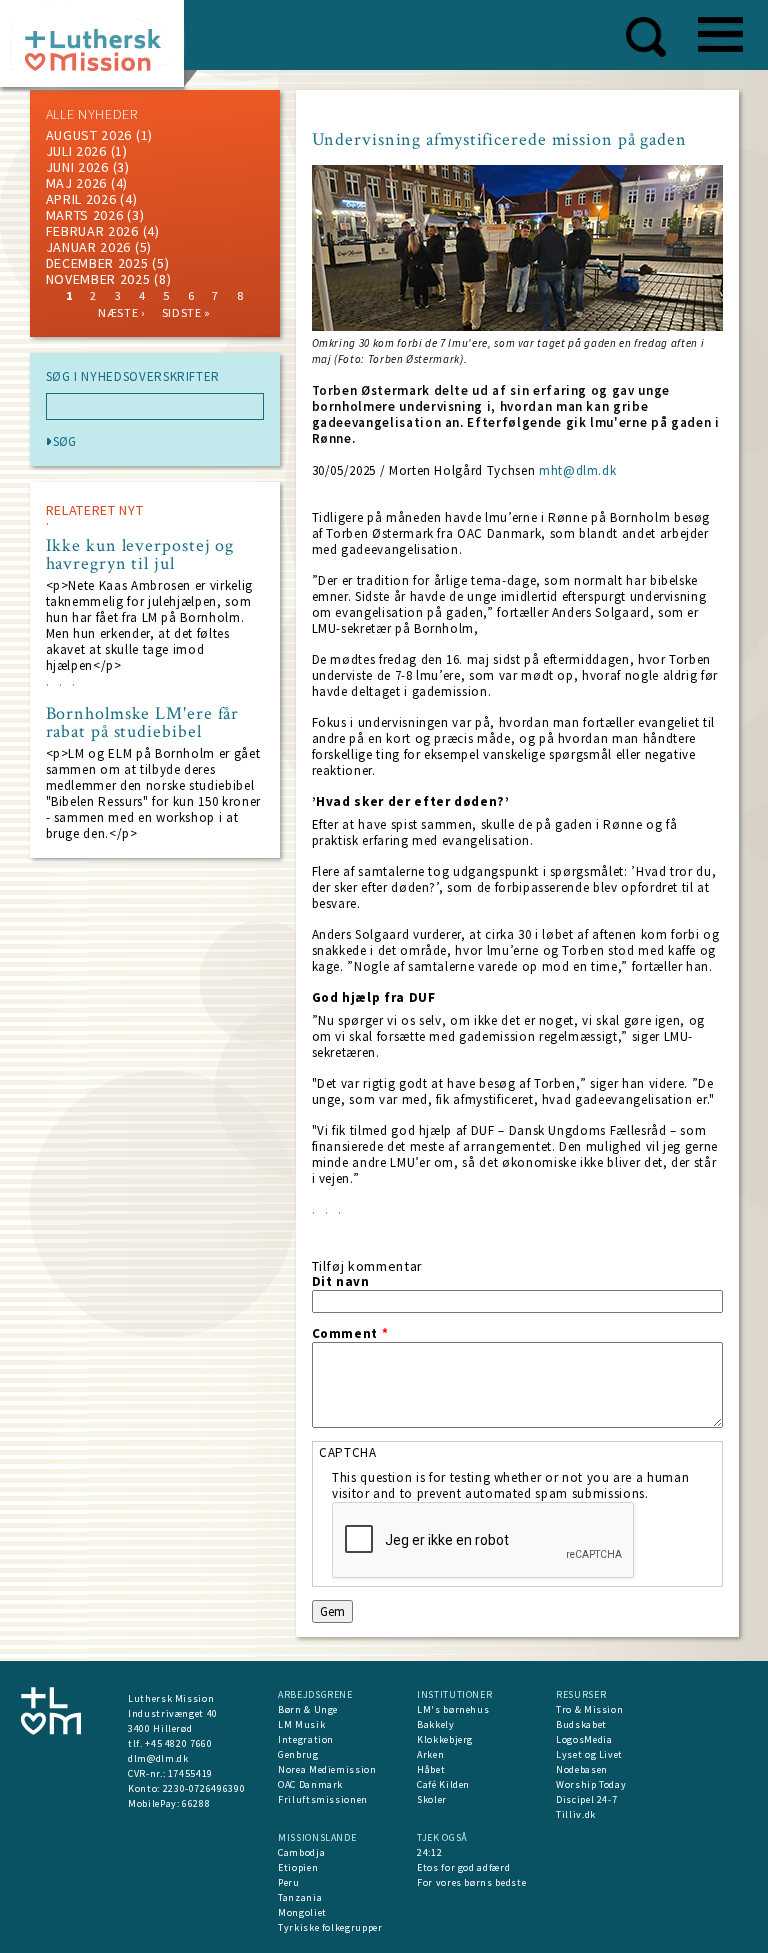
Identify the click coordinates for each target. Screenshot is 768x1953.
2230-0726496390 (204, 1788)
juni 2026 (77, 167)
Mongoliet (302, 1912)
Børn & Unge (308, 1709)
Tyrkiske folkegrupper (330, 1927)
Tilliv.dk (576, 1814)
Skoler (432, 1799)
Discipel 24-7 (586, 1799)
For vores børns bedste (471, 1882)
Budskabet (581, 1724)
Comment (350, 1334)
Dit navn (341, 1282)
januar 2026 (89, 247)
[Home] (99, 49)
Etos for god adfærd (463, 1867)
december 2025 (97, 263)
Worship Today (591, 1784)
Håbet (431, 1769)
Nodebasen (582, 1769)
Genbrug (298, 1754)
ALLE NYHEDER (92, 114)
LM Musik (301, 1724)
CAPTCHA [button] (348, 1452)
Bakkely (436, 1724)
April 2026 (81, 199)
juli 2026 (76, 151)
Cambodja (301, 1852)
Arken (430, 1754)
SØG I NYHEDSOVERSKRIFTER (133, 377)
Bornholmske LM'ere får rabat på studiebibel (143, 723)
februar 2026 (92, 231)
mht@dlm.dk (578, 470)
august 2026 (89, 135)
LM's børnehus (453, 1709)
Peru (289, 1882)
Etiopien (298, 1867)
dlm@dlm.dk (158, 1758)
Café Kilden (443, 1784)
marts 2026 (85, 215)
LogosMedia (584, 1739)
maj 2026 (77, 183)
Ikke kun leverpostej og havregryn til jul (140, 555)
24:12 (429, 1852)
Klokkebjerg (445, 1739)
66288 (196, 1803)
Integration (306, 1739)
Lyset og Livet (589, 1754)
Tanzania (300, 1897)
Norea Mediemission (327, 1769)
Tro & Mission (589, 1709)
